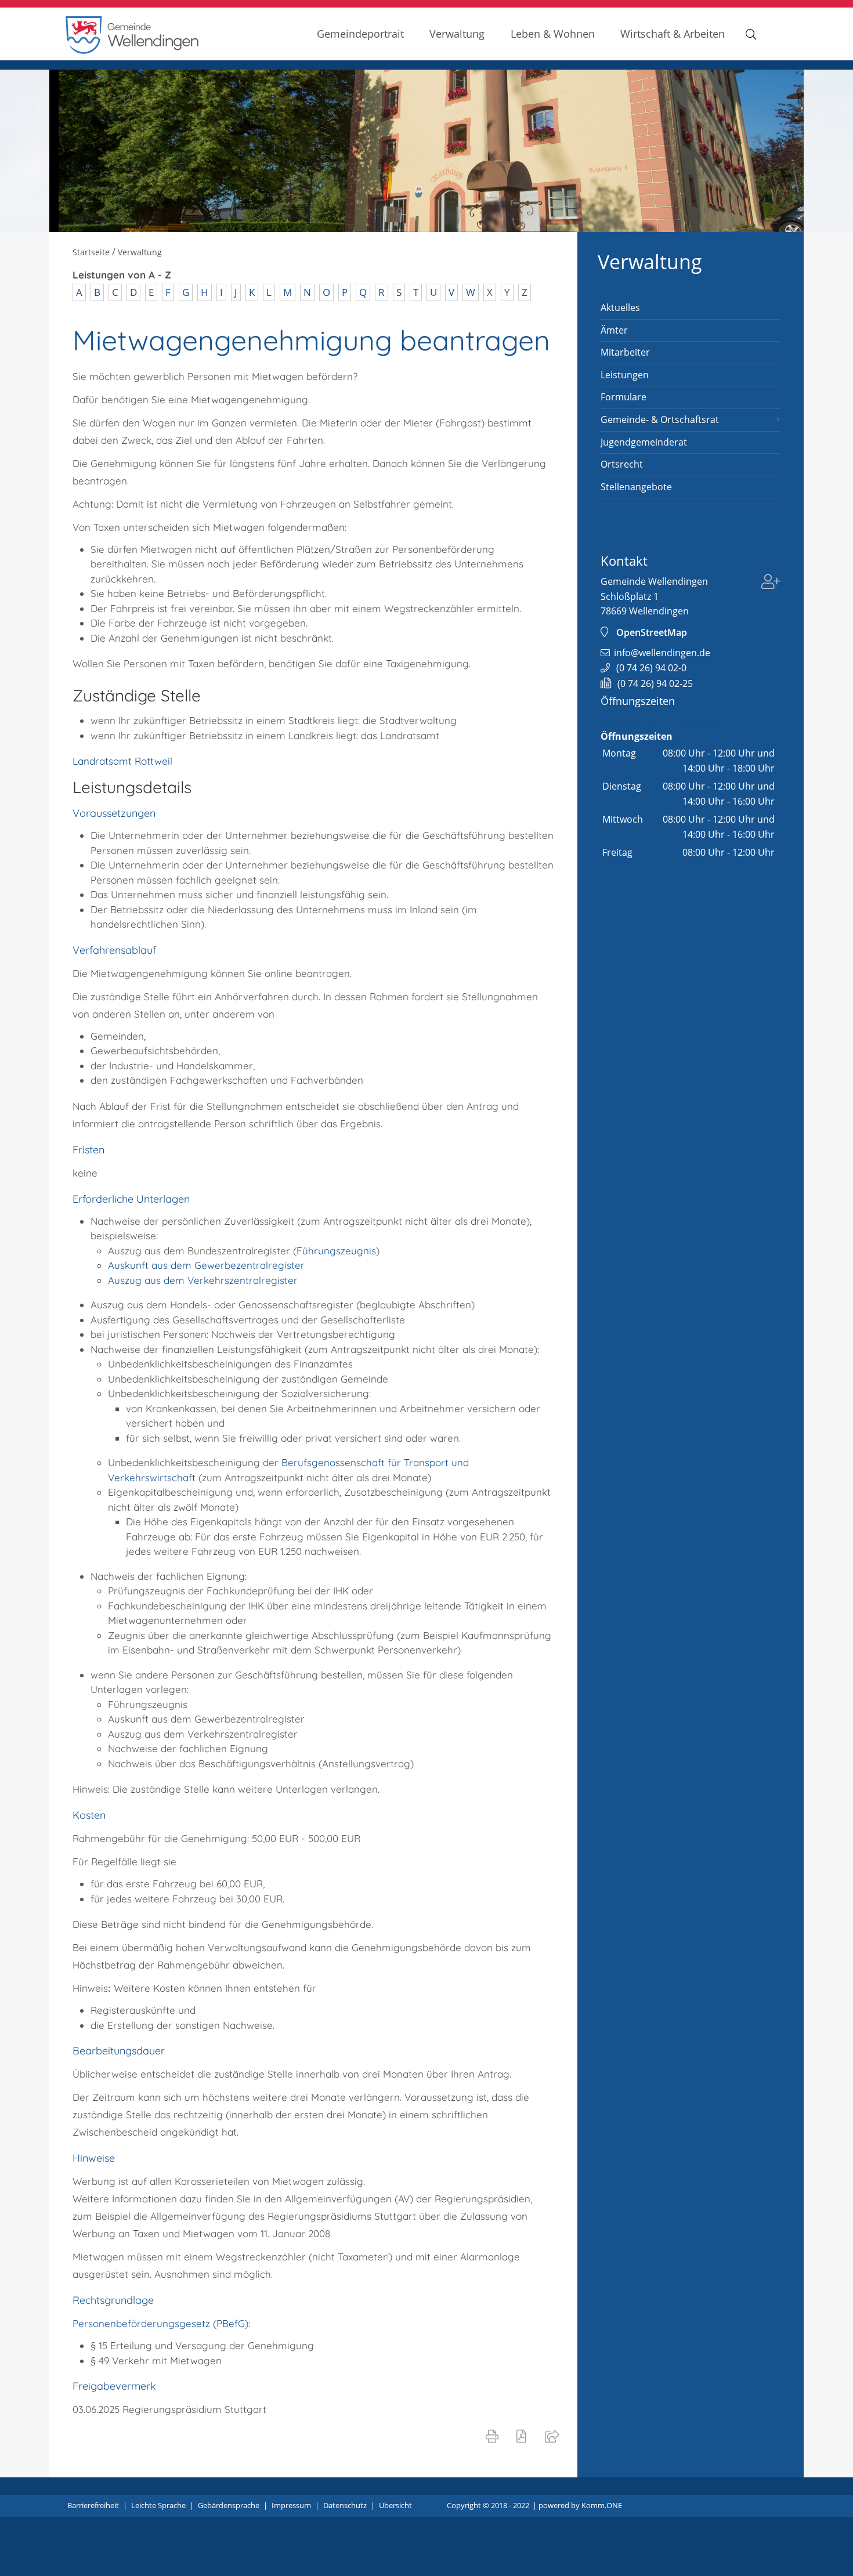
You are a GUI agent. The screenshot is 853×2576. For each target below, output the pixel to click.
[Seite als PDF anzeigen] (524, 2436)
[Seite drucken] (494, 2436)
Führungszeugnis (336, 1251)
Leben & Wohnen (553, 33)
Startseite (91, 252)
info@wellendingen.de (662, 653)
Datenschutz (345, 2505)
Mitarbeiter (625, 352)
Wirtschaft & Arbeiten (673, 33)
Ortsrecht (622, 464)
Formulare (624, 397)
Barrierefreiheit (93, 2505)
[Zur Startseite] (132, 51)
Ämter (614, 330)
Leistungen (625, 375)
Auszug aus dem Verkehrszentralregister (203, 1280)
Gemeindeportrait (360, 33)
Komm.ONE (602, 2505)
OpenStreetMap (652, 632)
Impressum (291, 2505)
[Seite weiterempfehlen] (554, 2436)
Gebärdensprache (229, 2505)
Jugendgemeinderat (644, 442)
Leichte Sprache (158, 2505)
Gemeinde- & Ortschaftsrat (660, 419)
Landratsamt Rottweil (122, 761)
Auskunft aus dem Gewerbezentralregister (206, 1265)
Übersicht (395, 2505)
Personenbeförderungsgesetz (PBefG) (160, 2323)
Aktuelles (620, 307)
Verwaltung (457, 33)
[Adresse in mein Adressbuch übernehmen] (771, 583)
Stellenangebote (636, 487)
